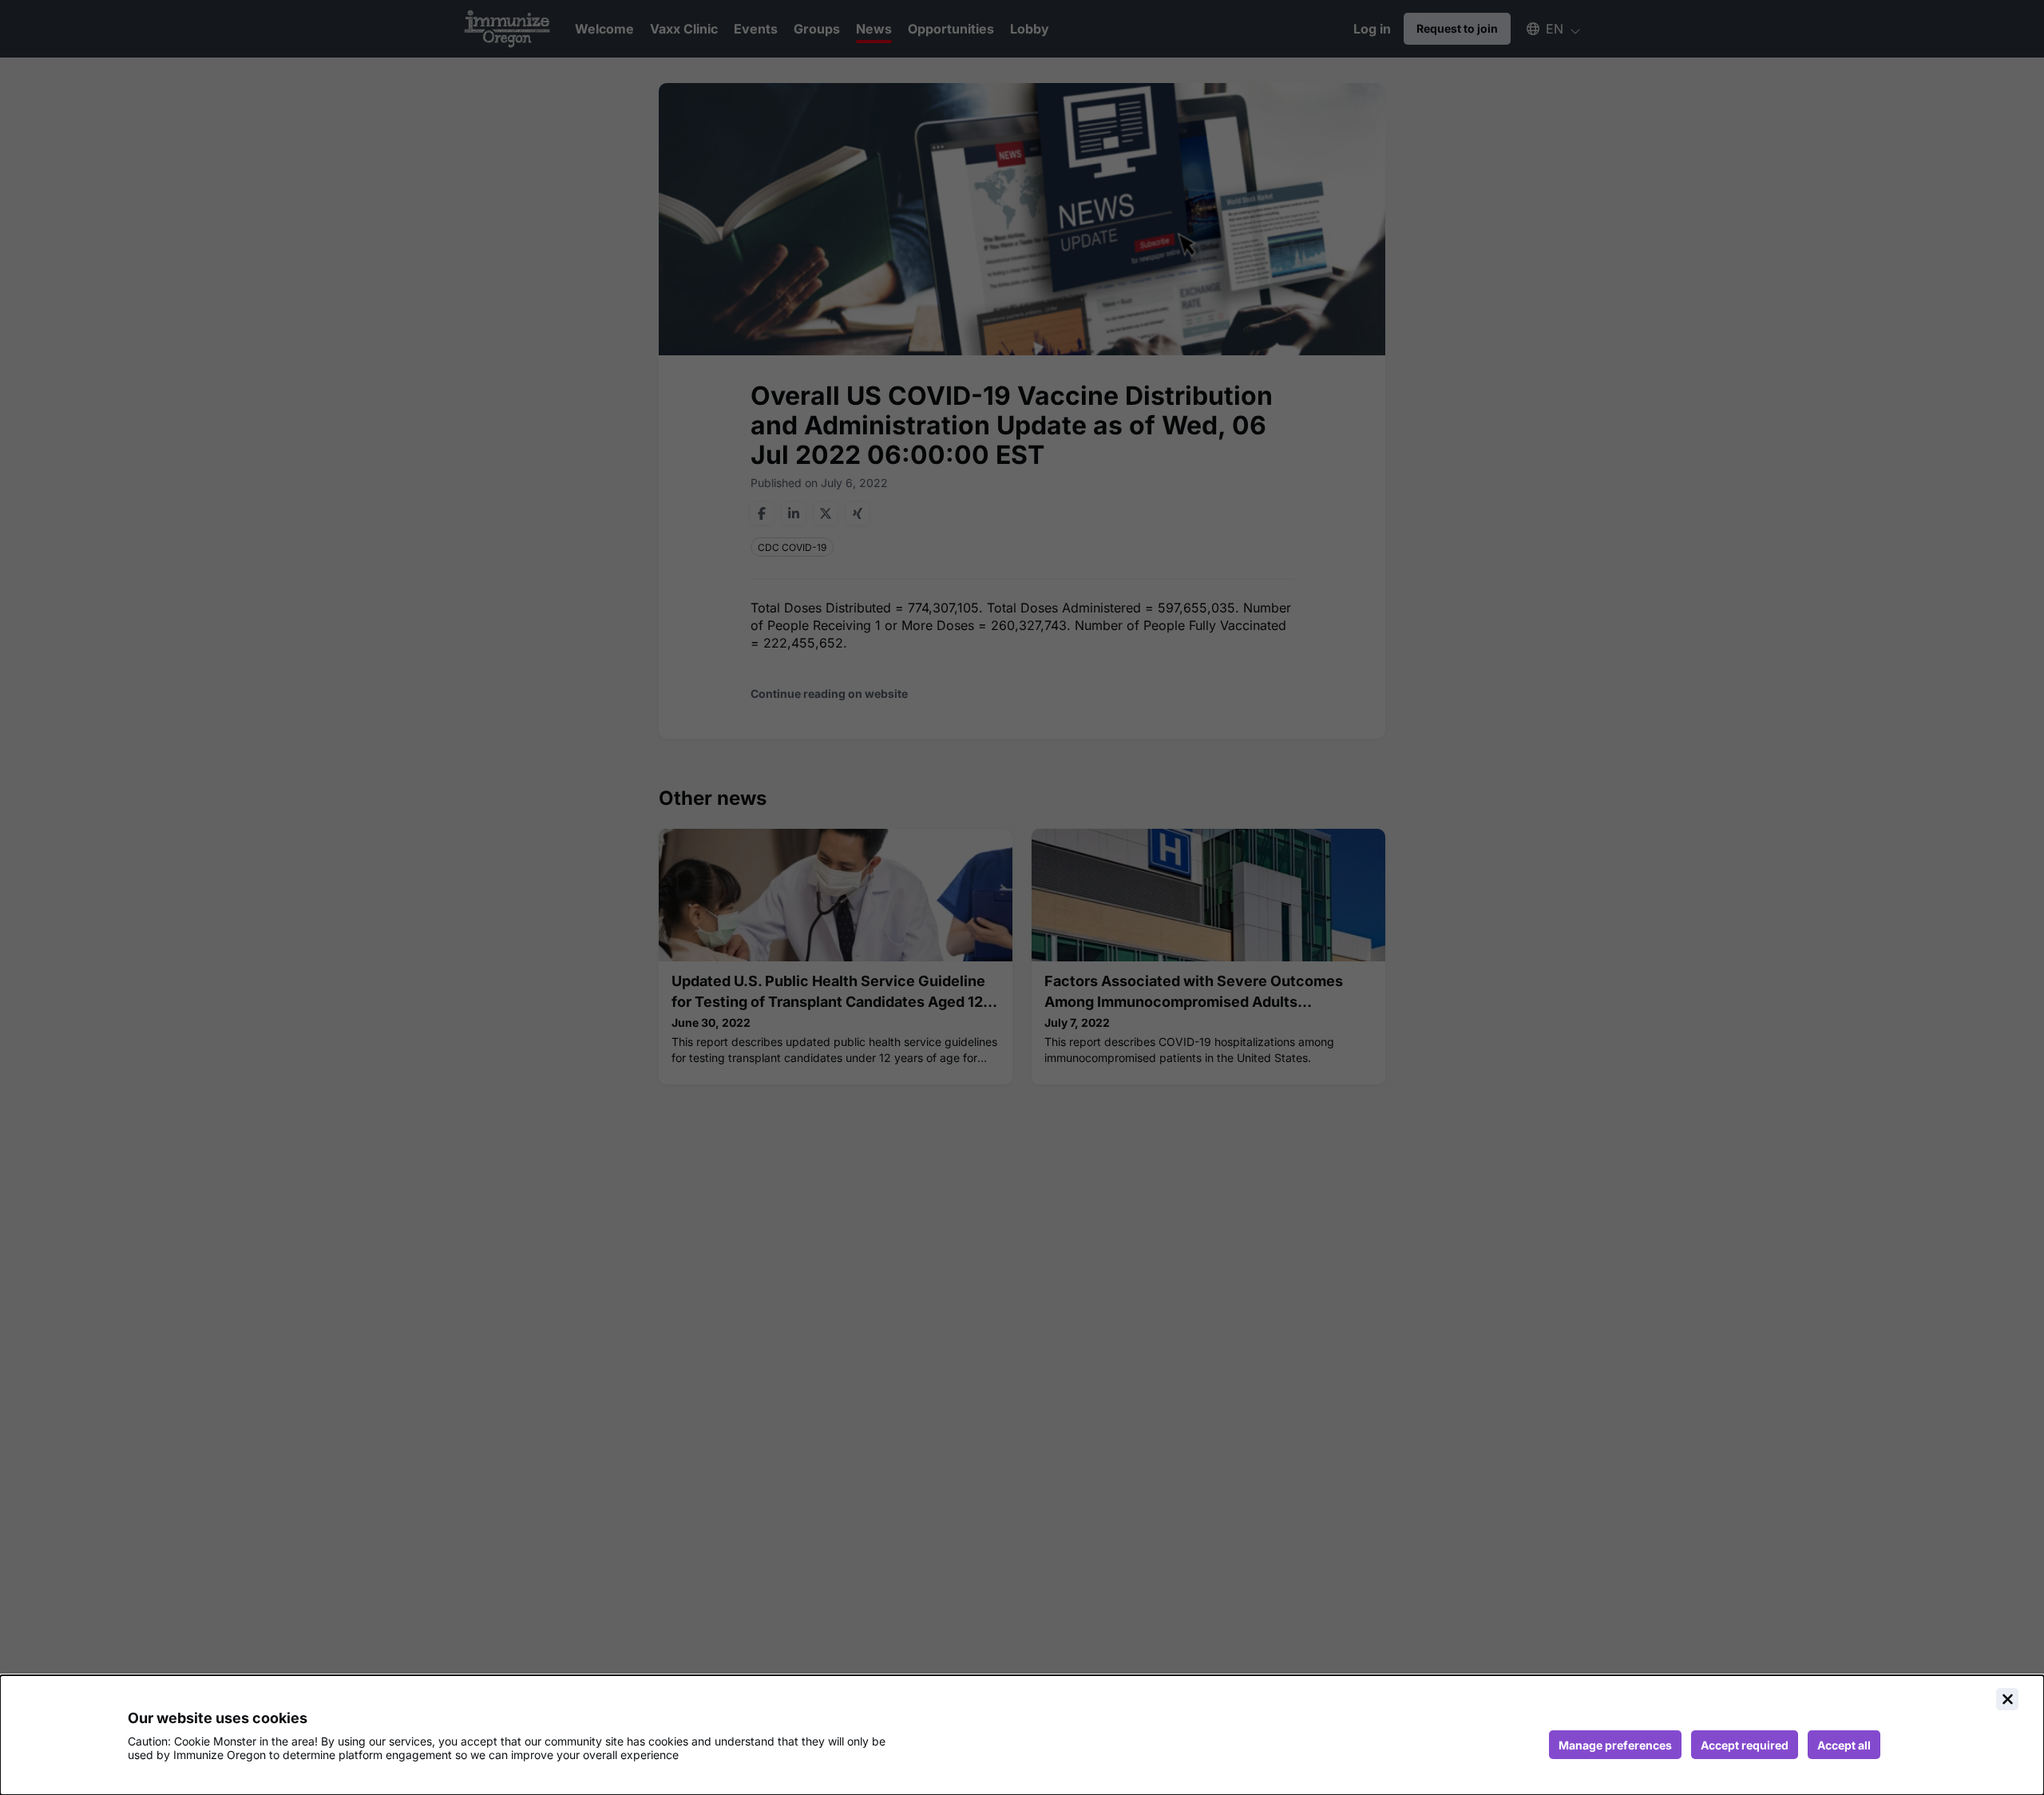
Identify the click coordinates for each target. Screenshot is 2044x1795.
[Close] (2007, 1699)
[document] (1022, 1735)
